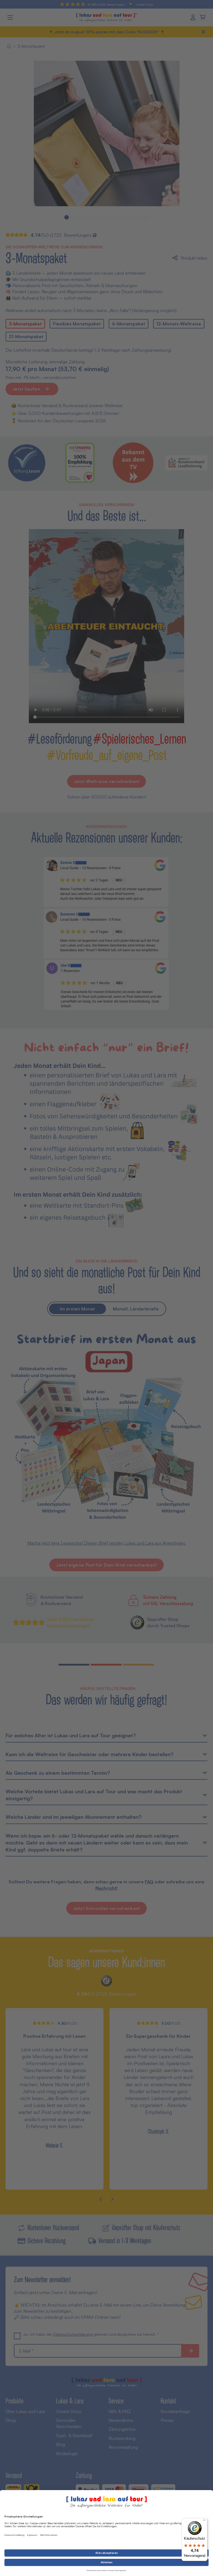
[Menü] (204, 2521)
